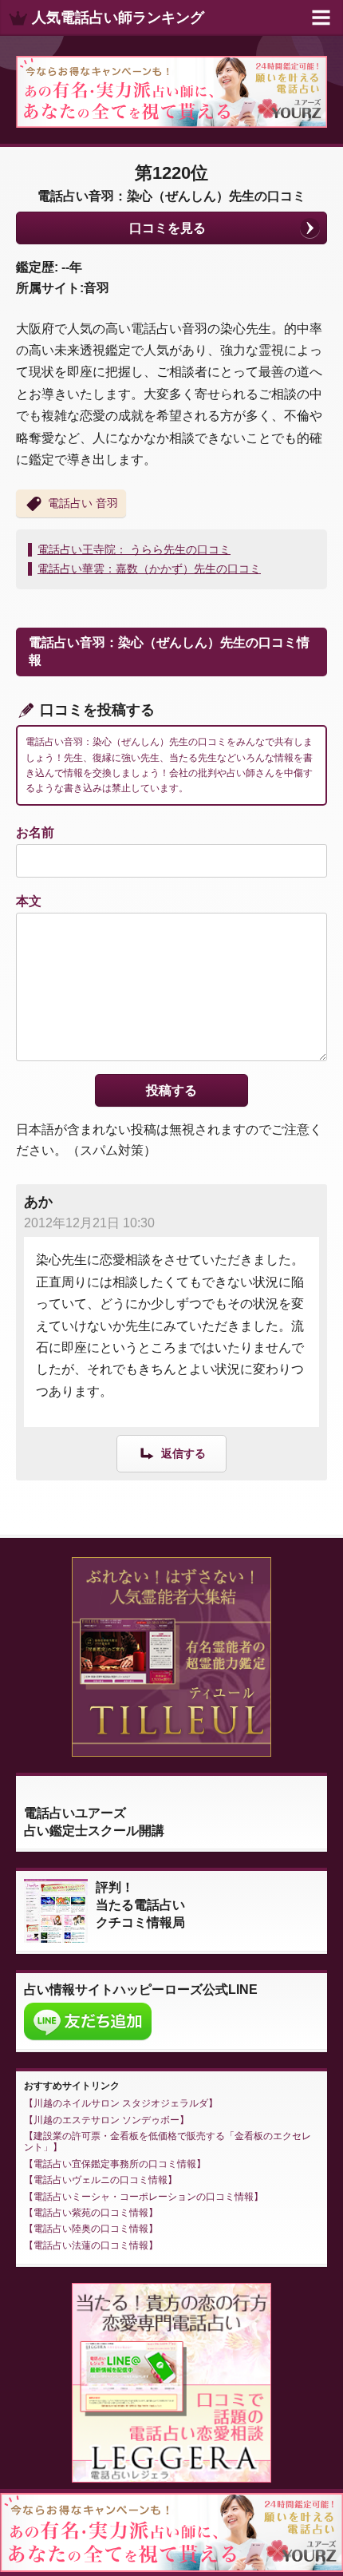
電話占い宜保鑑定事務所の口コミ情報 (115, 2164)
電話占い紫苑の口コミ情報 (91, 2213)
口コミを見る (168, 228)
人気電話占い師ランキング (118, 18)
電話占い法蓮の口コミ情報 (91, 2245)
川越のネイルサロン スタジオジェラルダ (121, 2103)
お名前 (35, 832)
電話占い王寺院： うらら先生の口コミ (134, 549)
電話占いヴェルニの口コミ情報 (101, 2180)
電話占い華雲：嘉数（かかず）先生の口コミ (149, 569)
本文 (29, 901)
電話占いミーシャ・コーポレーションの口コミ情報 (144, 2197)
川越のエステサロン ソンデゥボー (106, 2120)
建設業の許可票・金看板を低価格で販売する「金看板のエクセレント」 (168, 2142)
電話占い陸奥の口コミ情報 (91, 2229)
